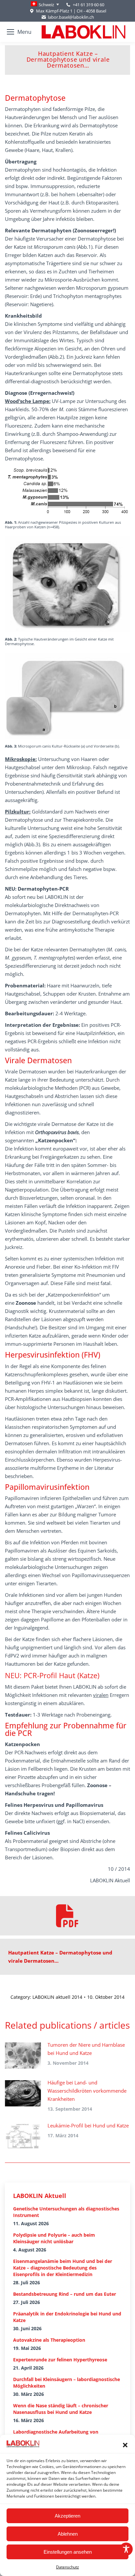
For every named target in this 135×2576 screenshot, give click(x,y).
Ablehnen (68, 2534)
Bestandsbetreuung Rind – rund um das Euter (65, 2294)
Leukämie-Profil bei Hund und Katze (88, 2125)
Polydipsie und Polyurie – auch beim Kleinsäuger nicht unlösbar (54, 2238)
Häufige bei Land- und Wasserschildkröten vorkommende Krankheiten (87, 2091)
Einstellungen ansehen (68, 2552)
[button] (125, 2445)
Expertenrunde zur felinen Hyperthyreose (60, 2360)
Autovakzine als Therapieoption (49, 2340)
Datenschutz (67, 2567)
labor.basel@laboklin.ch (71, 17)
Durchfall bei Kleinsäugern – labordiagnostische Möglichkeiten (67, 2383)
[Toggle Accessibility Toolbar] (126, 2549)
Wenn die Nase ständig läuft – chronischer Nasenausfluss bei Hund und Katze (61, 2409)
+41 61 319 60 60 (88, 5)
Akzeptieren (67, 2516)
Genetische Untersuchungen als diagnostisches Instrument (66, 2212)
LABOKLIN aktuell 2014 (57, 1997)
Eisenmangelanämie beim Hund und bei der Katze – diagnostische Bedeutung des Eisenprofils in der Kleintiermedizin (63, 2268)
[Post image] (23, 2056)
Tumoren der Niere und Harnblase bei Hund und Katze (86, 2049)
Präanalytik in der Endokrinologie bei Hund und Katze (67, 2317)
